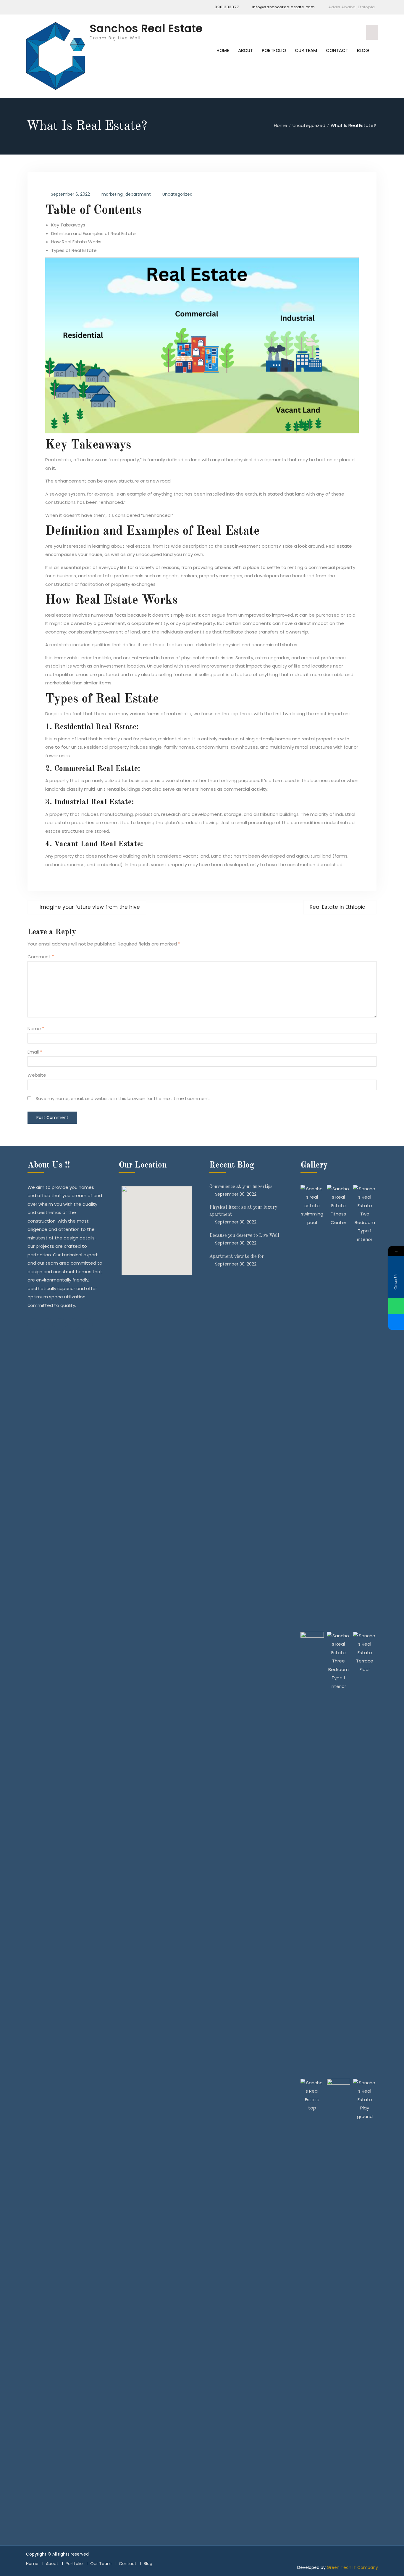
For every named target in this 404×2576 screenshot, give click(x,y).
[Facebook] (30, 7)
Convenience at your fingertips (241, 1187)
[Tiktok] (75, 7)
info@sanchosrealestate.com (284, 7)
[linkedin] (53, 7)
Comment (41, 957)
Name (36, 1029)
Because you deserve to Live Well (244, 1236)
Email (35, 1052)
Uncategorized (177, 194)
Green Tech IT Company (352, 2567)
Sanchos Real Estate (146, 28)
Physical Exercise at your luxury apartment (243, 1211)
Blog (363, 50)
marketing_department (126, 194)
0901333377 (227, 7)
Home (223, 50)
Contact (337, 50)
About (245, 50)
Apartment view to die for (237, 1257)
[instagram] (42, 7)
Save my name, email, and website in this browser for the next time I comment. (123, 1098)
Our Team (306, 50)
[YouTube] (64, 7)
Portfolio (274, 50)
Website (37, 1075)
